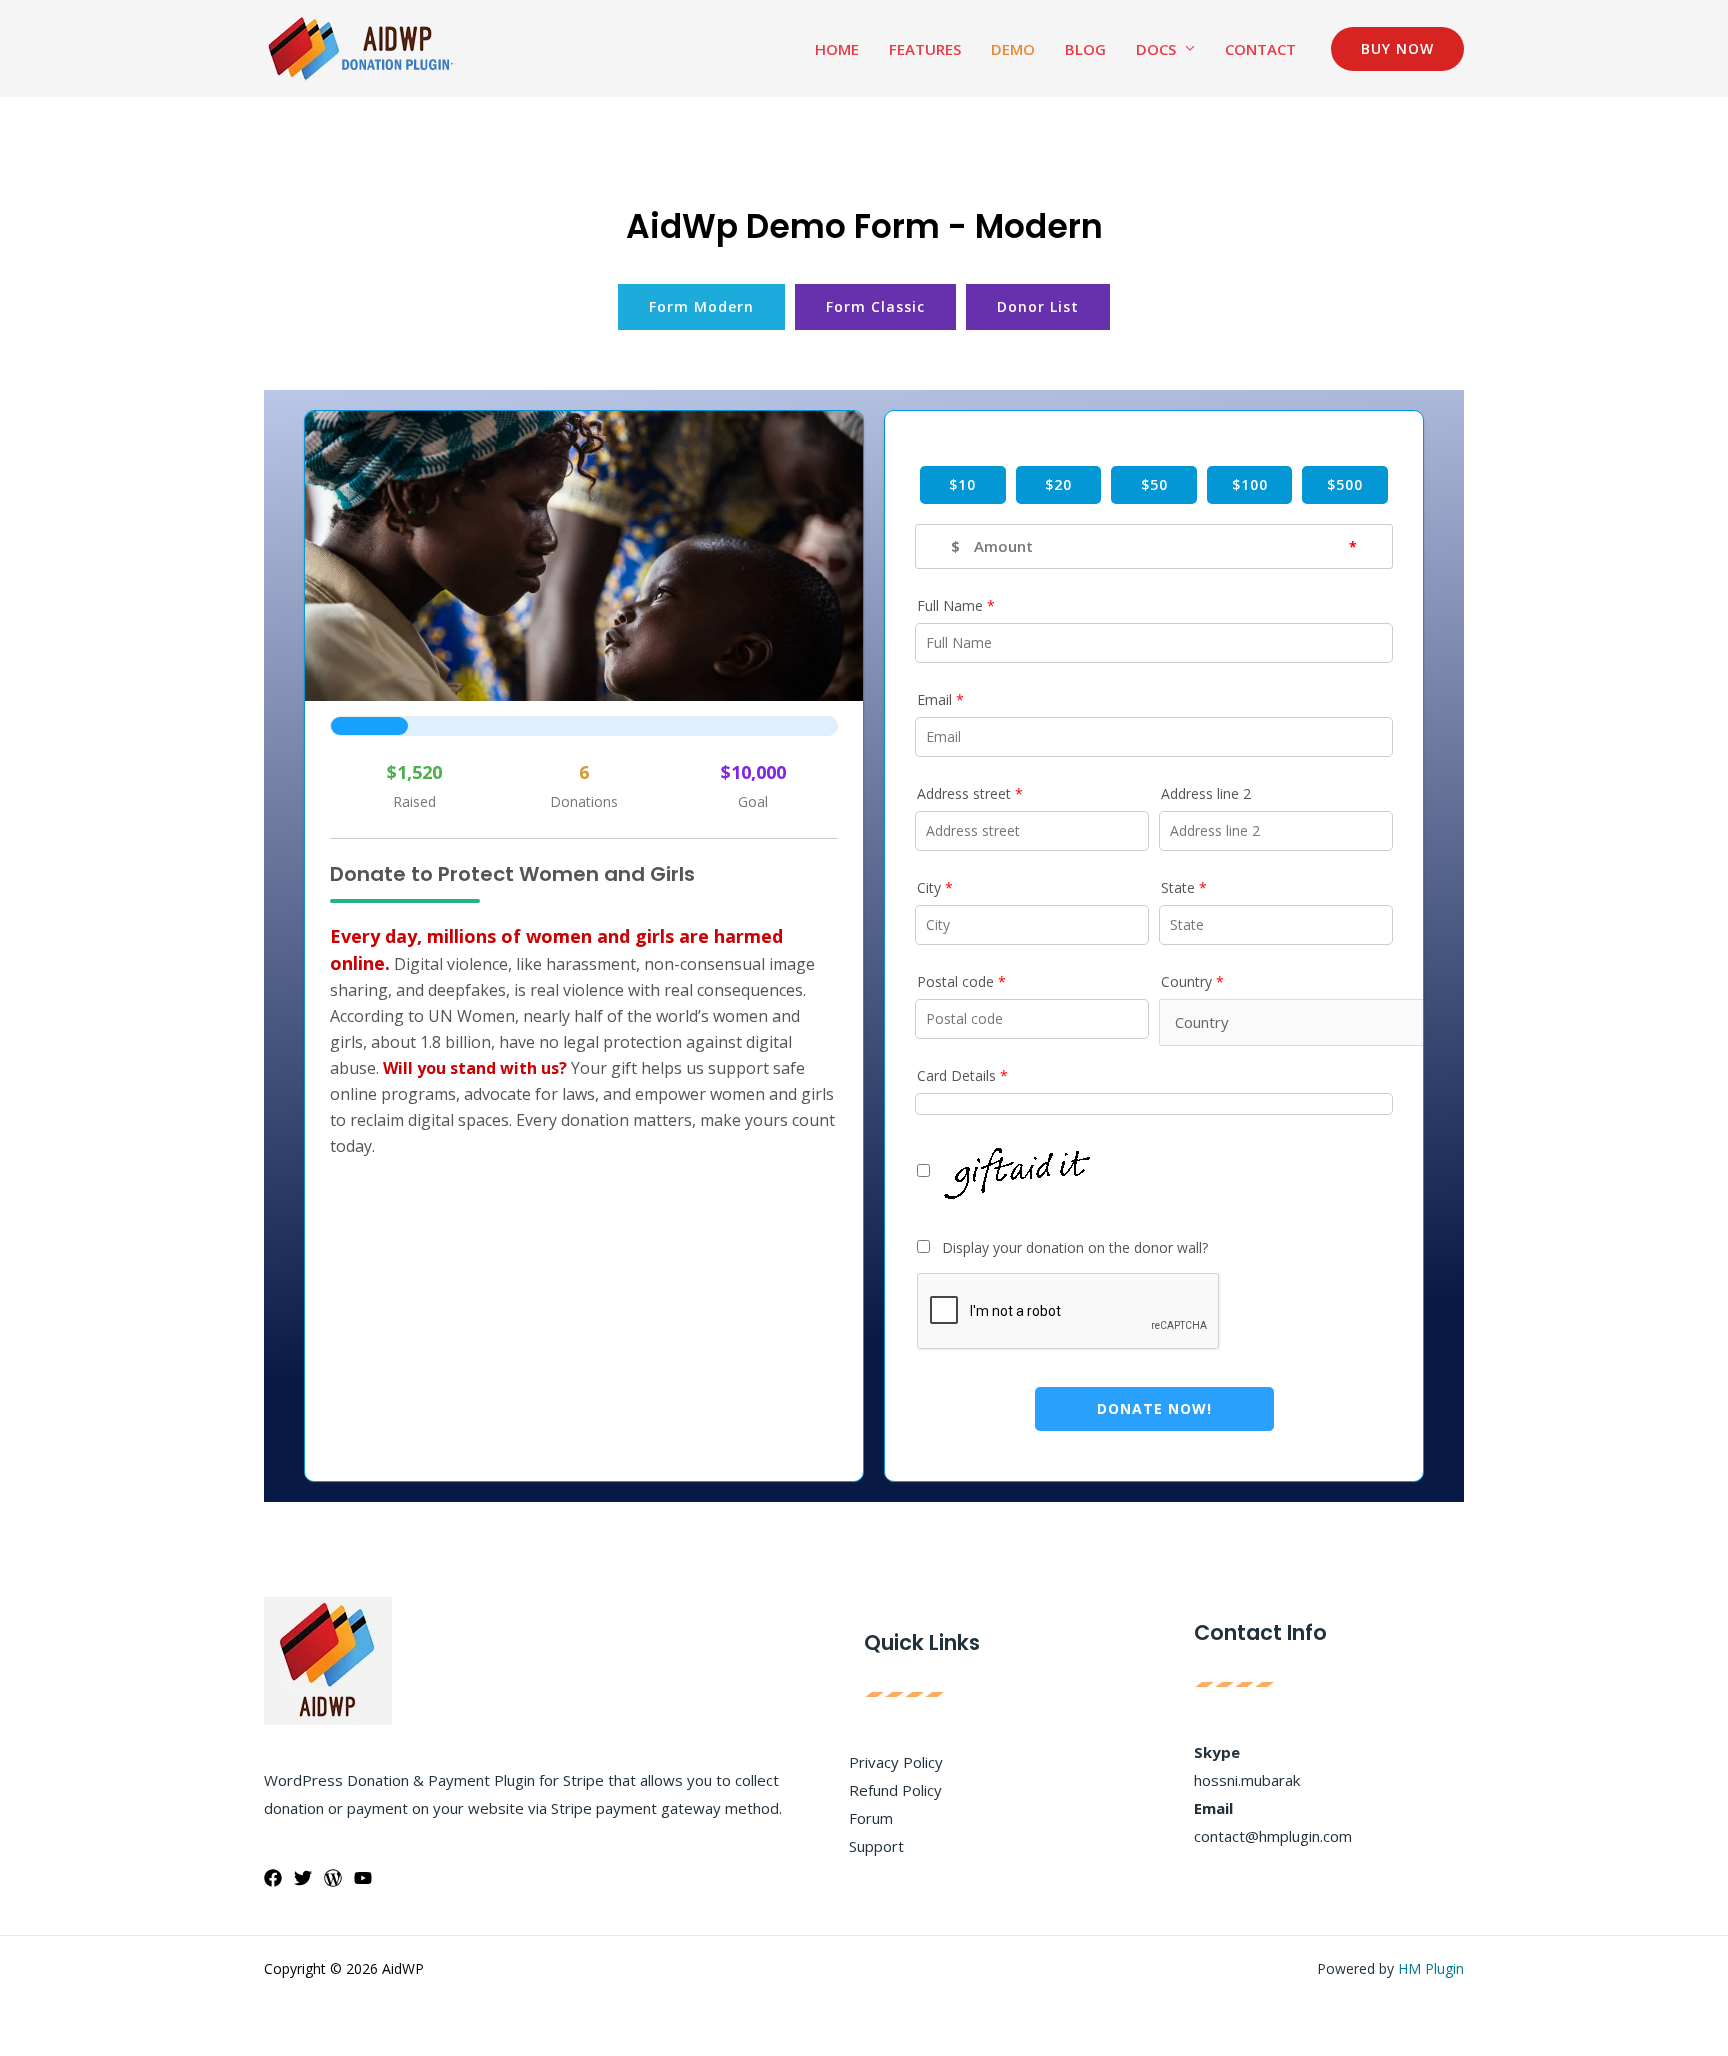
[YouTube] (363, 1878)
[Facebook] (273, 1878)
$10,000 (753, 772)
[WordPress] (333, 1878)
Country (1192, 981)
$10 (962, 484)
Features (925, 49)
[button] (1397, 49)
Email (940, 699)
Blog (1085, 49)
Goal (753, 801)
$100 (1250, 484)
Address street (970, 793)
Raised (414, 801)
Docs (1156, 49)
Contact (1260, 49)
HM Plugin (1431, 1968)
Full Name (956, 605)
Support (876, 1846)
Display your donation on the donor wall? (1069, 1247)
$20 (1058, 484)
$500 (1345, 484)
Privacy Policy (896, 1762)
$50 (1154, 484)
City (935, 887)
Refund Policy (895, 1790)
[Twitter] (303, 1878)
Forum (871, 1818)
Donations (584, 801)
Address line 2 (1206, 793)
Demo (1013, 49)
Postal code (961, 981)
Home (837, 49)
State (1184, 887)
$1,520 (414, 772)
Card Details (962, 1075)
